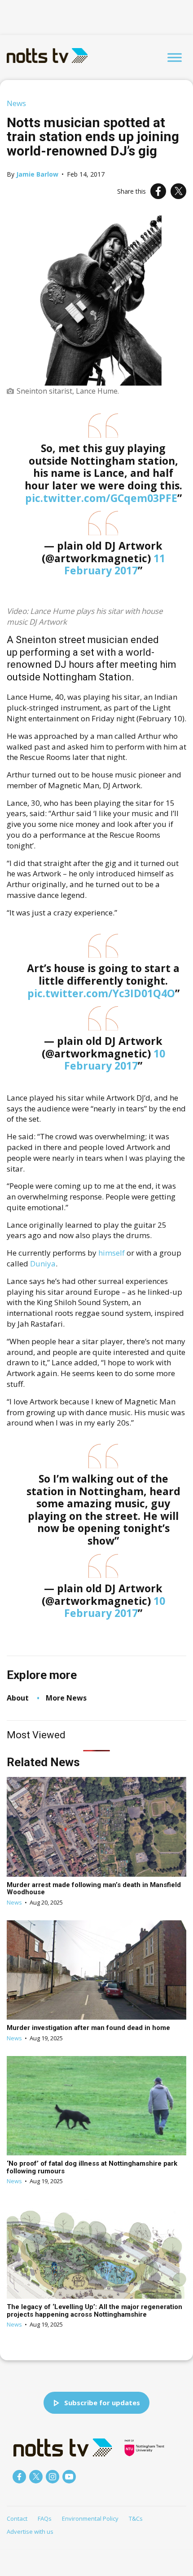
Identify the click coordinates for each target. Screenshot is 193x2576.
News (16, 103)
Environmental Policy (90, 2518)
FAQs (45, 2518)
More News (66, 1698)
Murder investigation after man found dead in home (88, 2028)
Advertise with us (30, 2532)
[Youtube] (69, 2477)
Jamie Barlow (37, 174)
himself (112, 1253)
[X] (178, 191)
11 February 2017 (115, 564)
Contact (17, 2518)
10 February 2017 (115, 1060)
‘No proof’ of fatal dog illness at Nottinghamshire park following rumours (92, 2167)
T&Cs (136, 2518)
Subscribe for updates (102, 2403)
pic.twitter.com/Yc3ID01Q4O (101, 993)
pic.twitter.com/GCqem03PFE (101, 498)
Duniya (43, 1264)
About (18, 1698)
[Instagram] (53, 2477)
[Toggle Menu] (175, 57)
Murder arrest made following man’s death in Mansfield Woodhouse (94, 1889)
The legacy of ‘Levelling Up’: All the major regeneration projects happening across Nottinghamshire (94, 2311)
